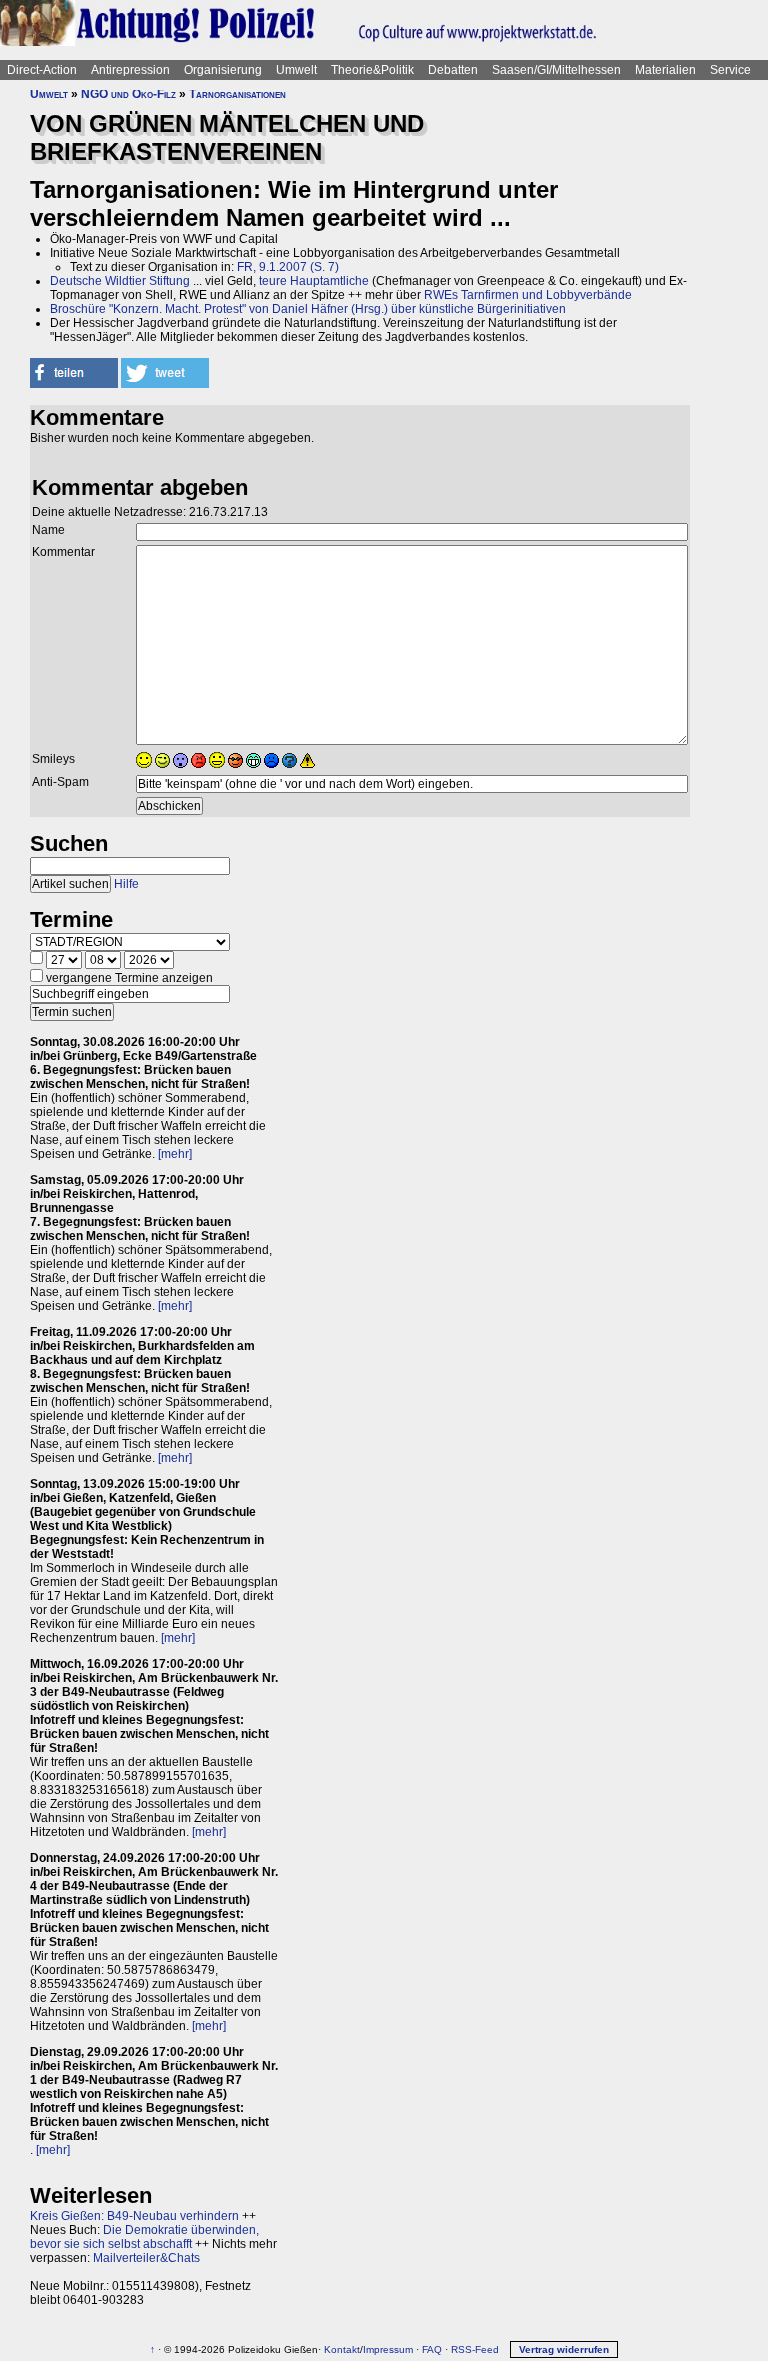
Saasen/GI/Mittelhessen (556, 70)
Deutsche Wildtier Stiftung (120, 281)
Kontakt (342, 2349)
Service (730, 70)
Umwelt (296, 70)
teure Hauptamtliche (314, 281)
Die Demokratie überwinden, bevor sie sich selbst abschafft (144, 2237)
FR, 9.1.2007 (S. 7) (288, 267)
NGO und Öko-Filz (128, 94)
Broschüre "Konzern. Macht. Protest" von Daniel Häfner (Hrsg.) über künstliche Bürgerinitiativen (308, 309)
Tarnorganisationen (237, 94)
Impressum (388, 2349)
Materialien (665, 70)
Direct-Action (42, 70)
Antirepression (130, 70)
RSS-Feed (475, 2349)
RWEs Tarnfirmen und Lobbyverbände (528, 295)
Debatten (453, 70)
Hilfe (126, 884)
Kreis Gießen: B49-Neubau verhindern (134, 2216)
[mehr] (175, 1154)
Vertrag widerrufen (564, 2349)
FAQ (432, 2349)
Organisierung (223, 70)
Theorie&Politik (372, 70)
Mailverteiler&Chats (146, 2258)
